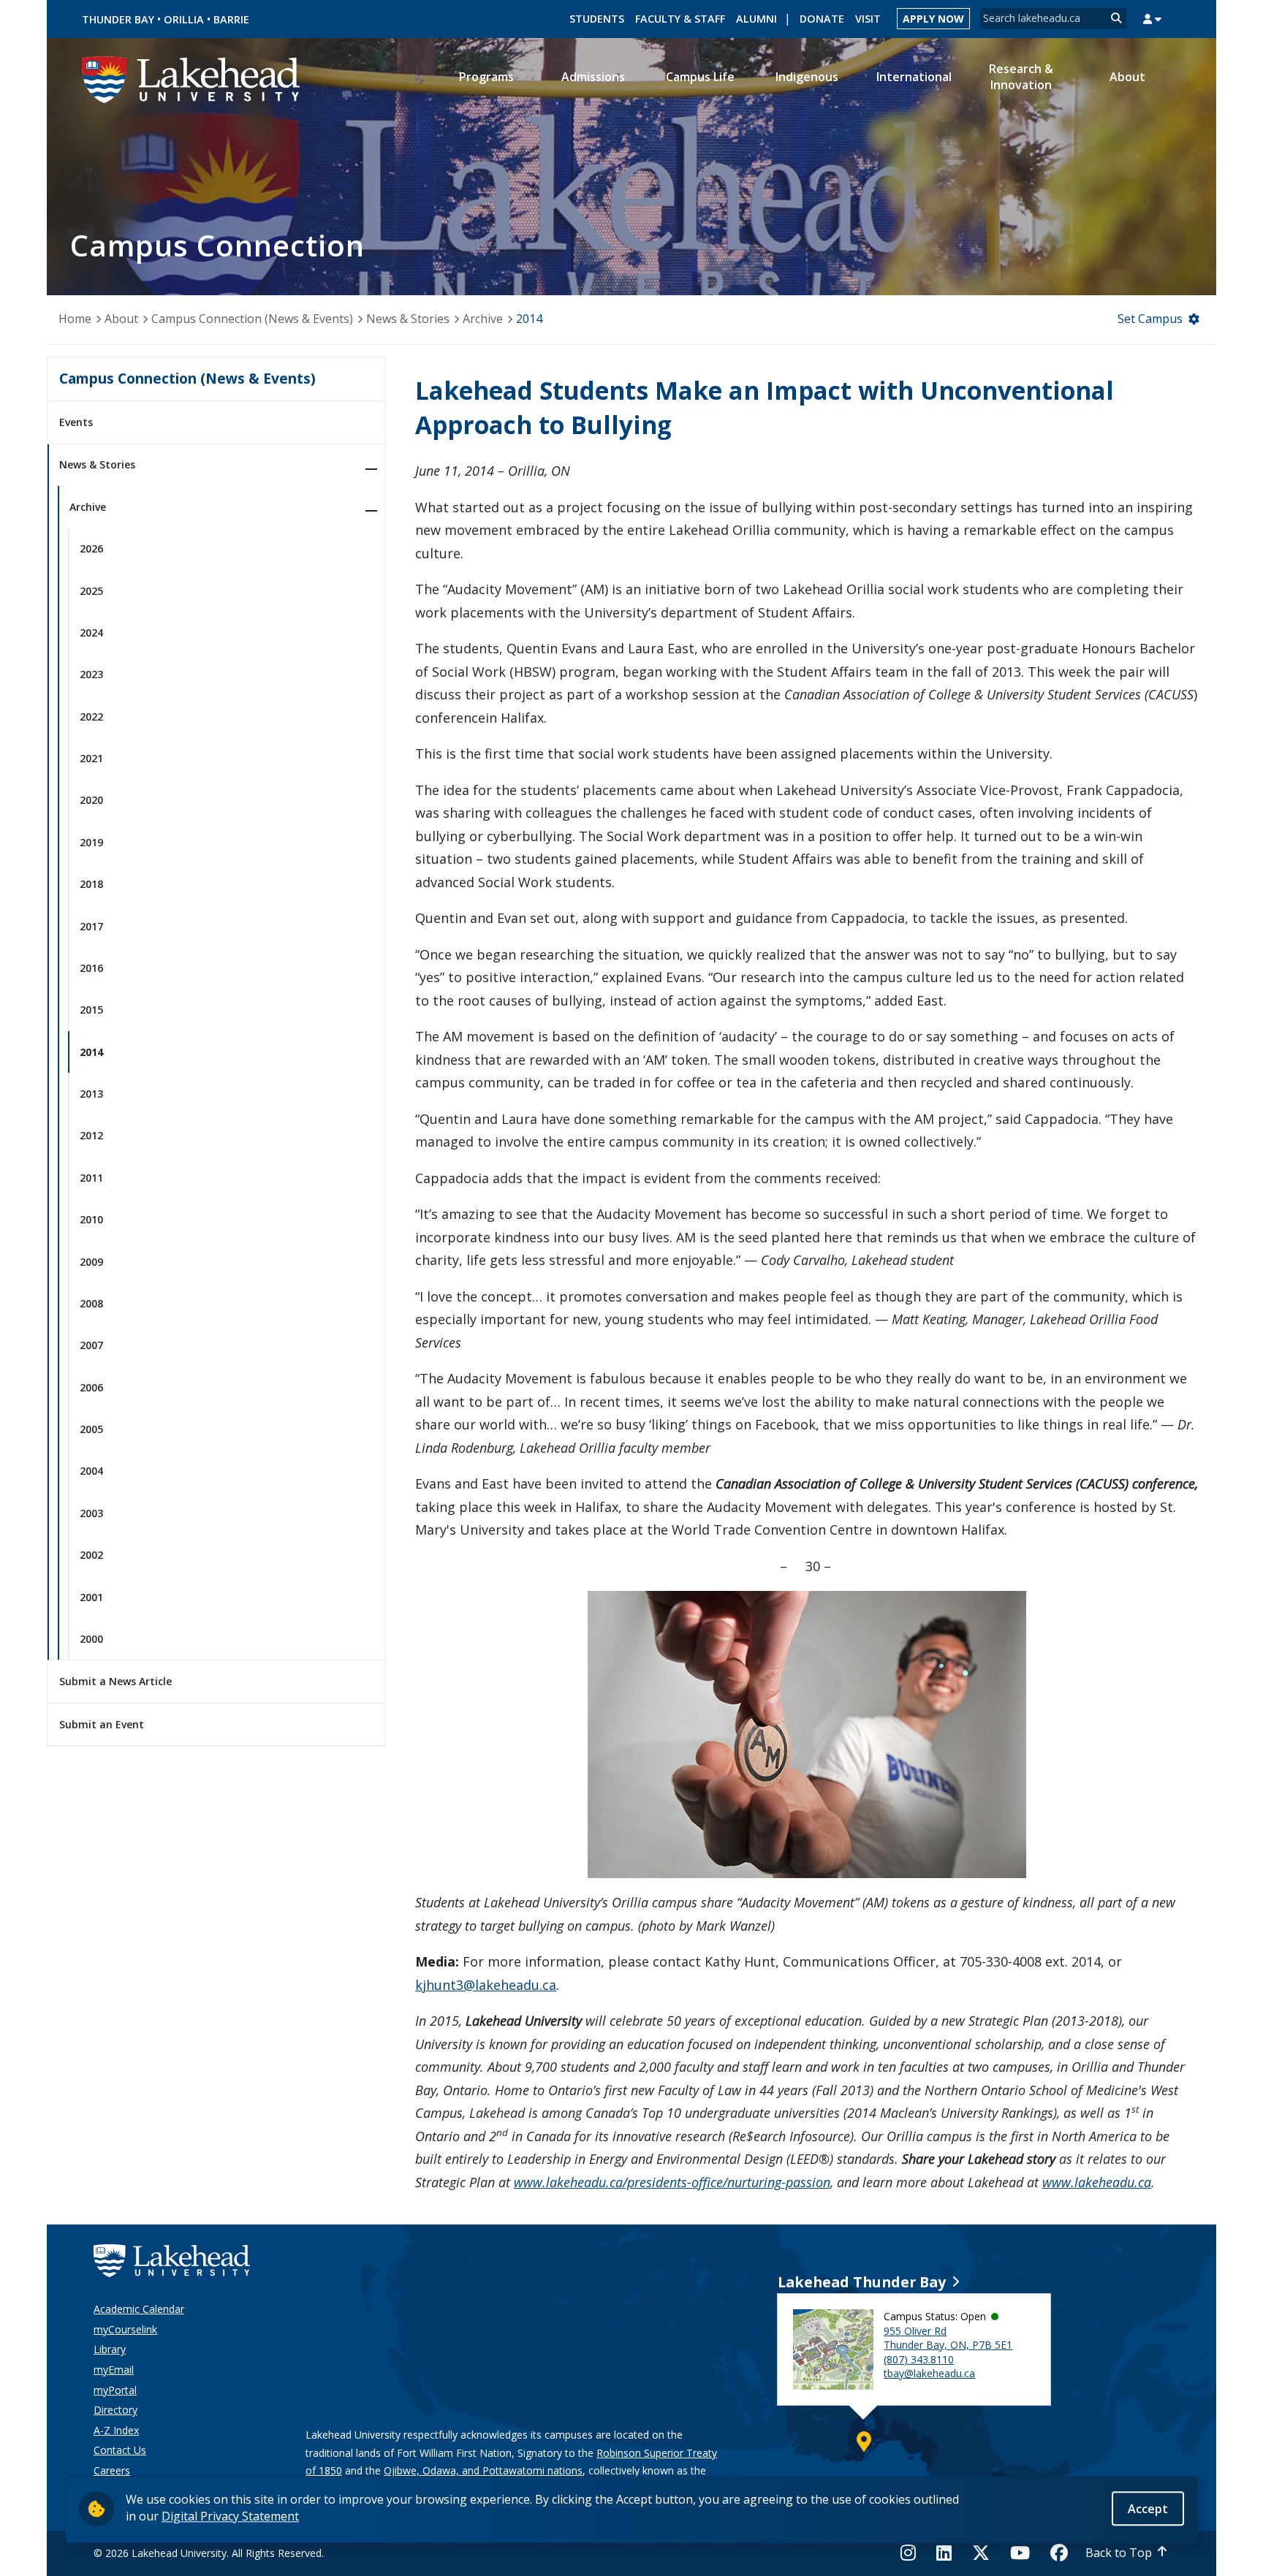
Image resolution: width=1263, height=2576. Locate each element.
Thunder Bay (118, 19)
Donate (822, 19)
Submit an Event (102, 1724)
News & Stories (408, 319)
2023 (91, 674)
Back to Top (1119, 2553)
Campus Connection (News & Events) (252, 319)
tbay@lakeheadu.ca (929, 2373)
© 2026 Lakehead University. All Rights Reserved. (209, 2553)
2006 (91, 1387)
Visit (868, 19)
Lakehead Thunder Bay (862, 2282)
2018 (91, 884)
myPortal (115, 2390)
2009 (91, 1262)
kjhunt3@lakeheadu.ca (486, 1985)
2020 (91, 800)
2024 (91, 632)
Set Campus (1150, 319)
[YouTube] (1020, 2553)
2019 (91, 842)
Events (76, 422)
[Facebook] (1059, 2553)
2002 (91, 1555)
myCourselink (125, 2329)
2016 (91, 968)
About (121, 319)
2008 (91, 1303)
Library (110, 2349)
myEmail (114, 2370)
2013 (91, 1094)
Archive (483, 319)
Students (597, 19)
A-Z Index (116, 2430)
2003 (91, 1513)
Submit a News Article (115, 1681)
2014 (529, 319)
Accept (1148, 2508)
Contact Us (120, 2450)
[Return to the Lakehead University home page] (191, 78)
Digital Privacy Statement (230, 2515)
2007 (91, 1345)
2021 (91, 758)
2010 (91, 1219)
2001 (91, 1597)
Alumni (756, 19)
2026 (91, 548)
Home (75, 319)
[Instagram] (913, 2553)
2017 (91, 926)
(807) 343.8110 (919, 2359)
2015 (91, 1010)
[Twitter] (981, 2553)
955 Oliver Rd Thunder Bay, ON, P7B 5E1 (948, 2338)
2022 (91, 717)
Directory (115, 2410)
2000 (91, 1639)
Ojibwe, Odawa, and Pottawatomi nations (483, 2470)
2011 (91, 1178)
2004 (91, 1471)
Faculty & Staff (680, 19)
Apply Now (933, 19)
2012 (91, 1135)
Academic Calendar (139, 2309)
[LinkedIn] (944, 2553)
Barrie (231, 19)
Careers (112, 2470)
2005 (91, 1429)
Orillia (184, 19)
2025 (91, 591)
